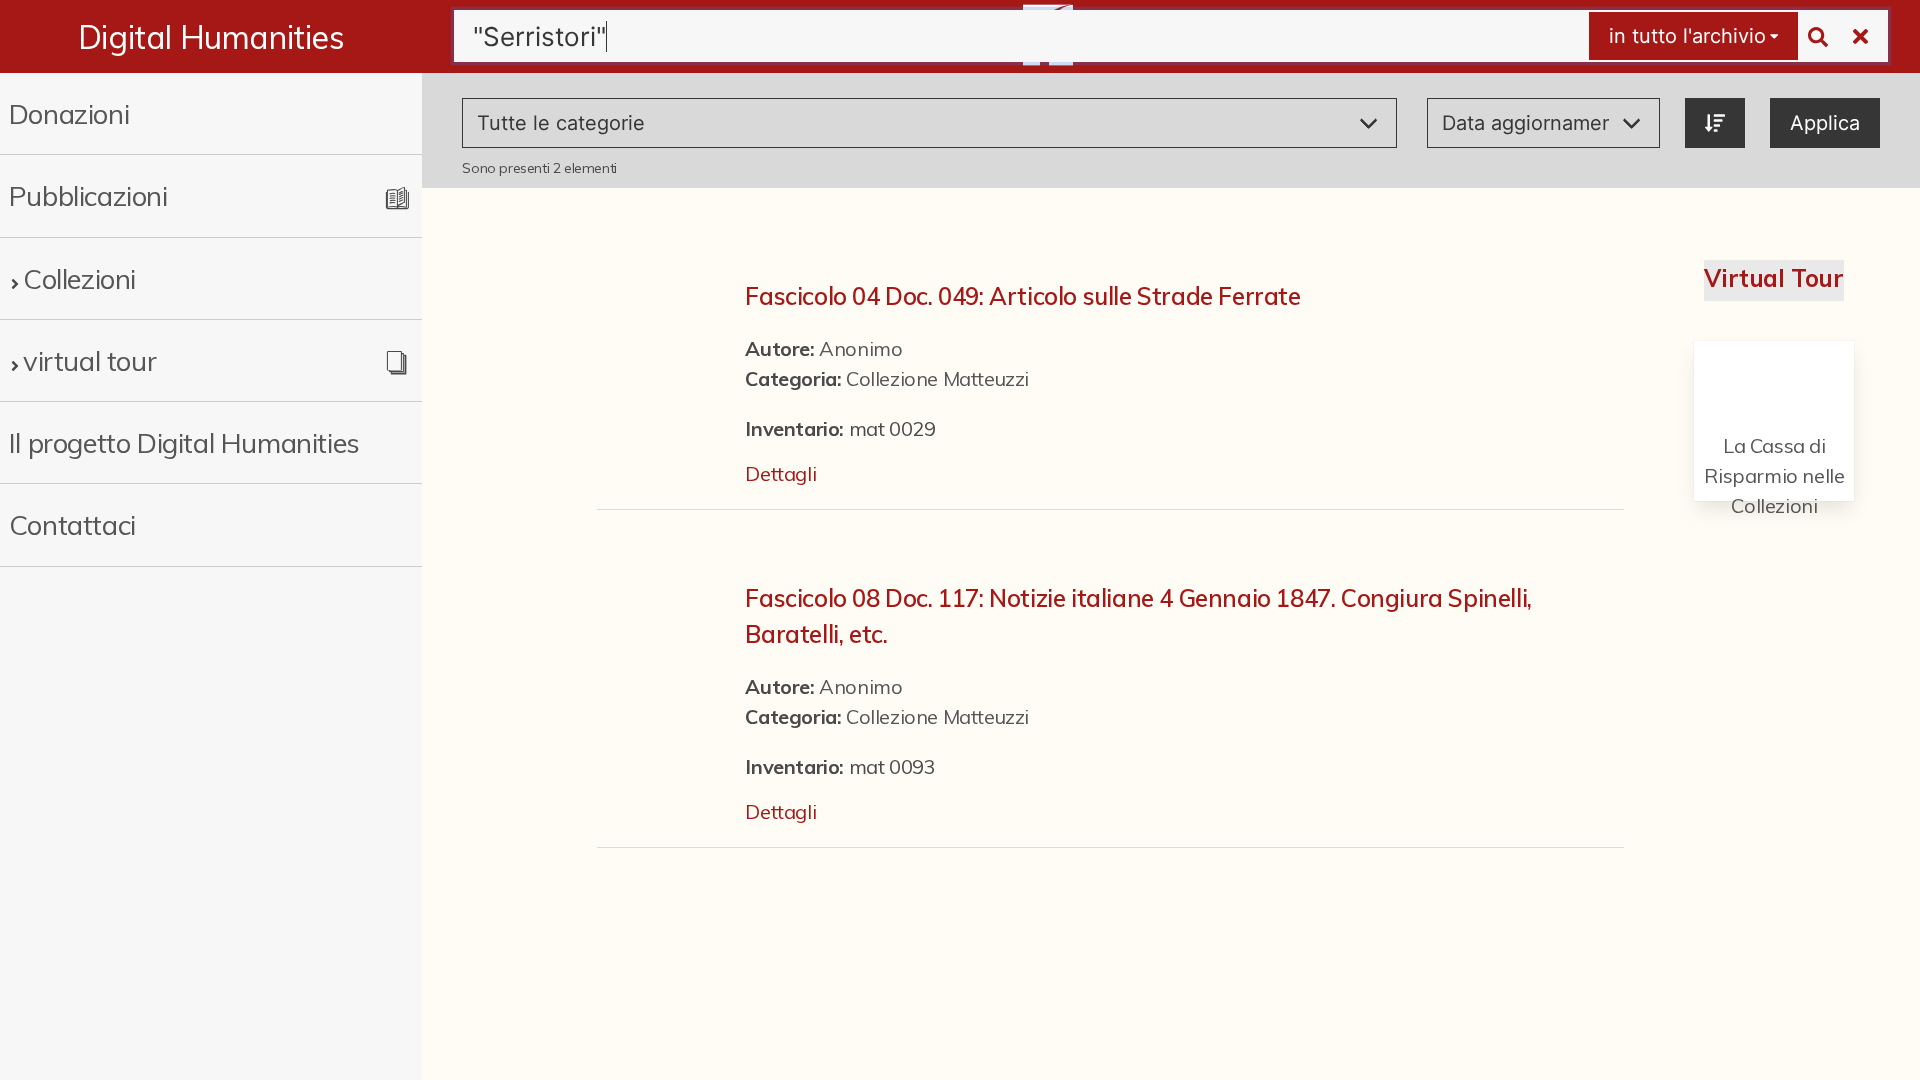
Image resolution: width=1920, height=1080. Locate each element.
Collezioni (79, 278)
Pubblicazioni (88, 195)
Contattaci (72, 524)
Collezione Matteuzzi (937, 378)
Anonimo (860, 348)
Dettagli (780, 473)
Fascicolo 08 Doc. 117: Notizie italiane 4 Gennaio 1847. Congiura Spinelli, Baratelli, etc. (1138, 616)
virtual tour (89, 360)
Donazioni (69, 113)
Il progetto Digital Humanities (184, 442)
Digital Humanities (211, 37)
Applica (1825, 123)
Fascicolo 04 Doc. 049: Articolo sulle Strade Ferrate (1022, 296)
